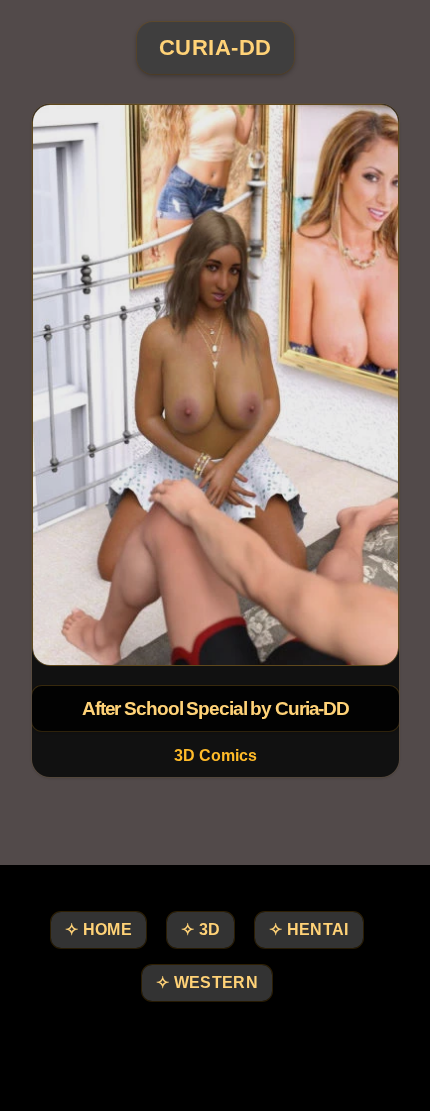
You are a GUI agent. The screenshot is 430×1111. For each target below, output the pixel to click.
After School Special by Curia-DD (214, 708)
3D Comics (215, 755)
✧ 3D (200, 929)
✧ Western (207, 982)
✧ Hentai (308, 929)
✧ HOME (98, 929)
